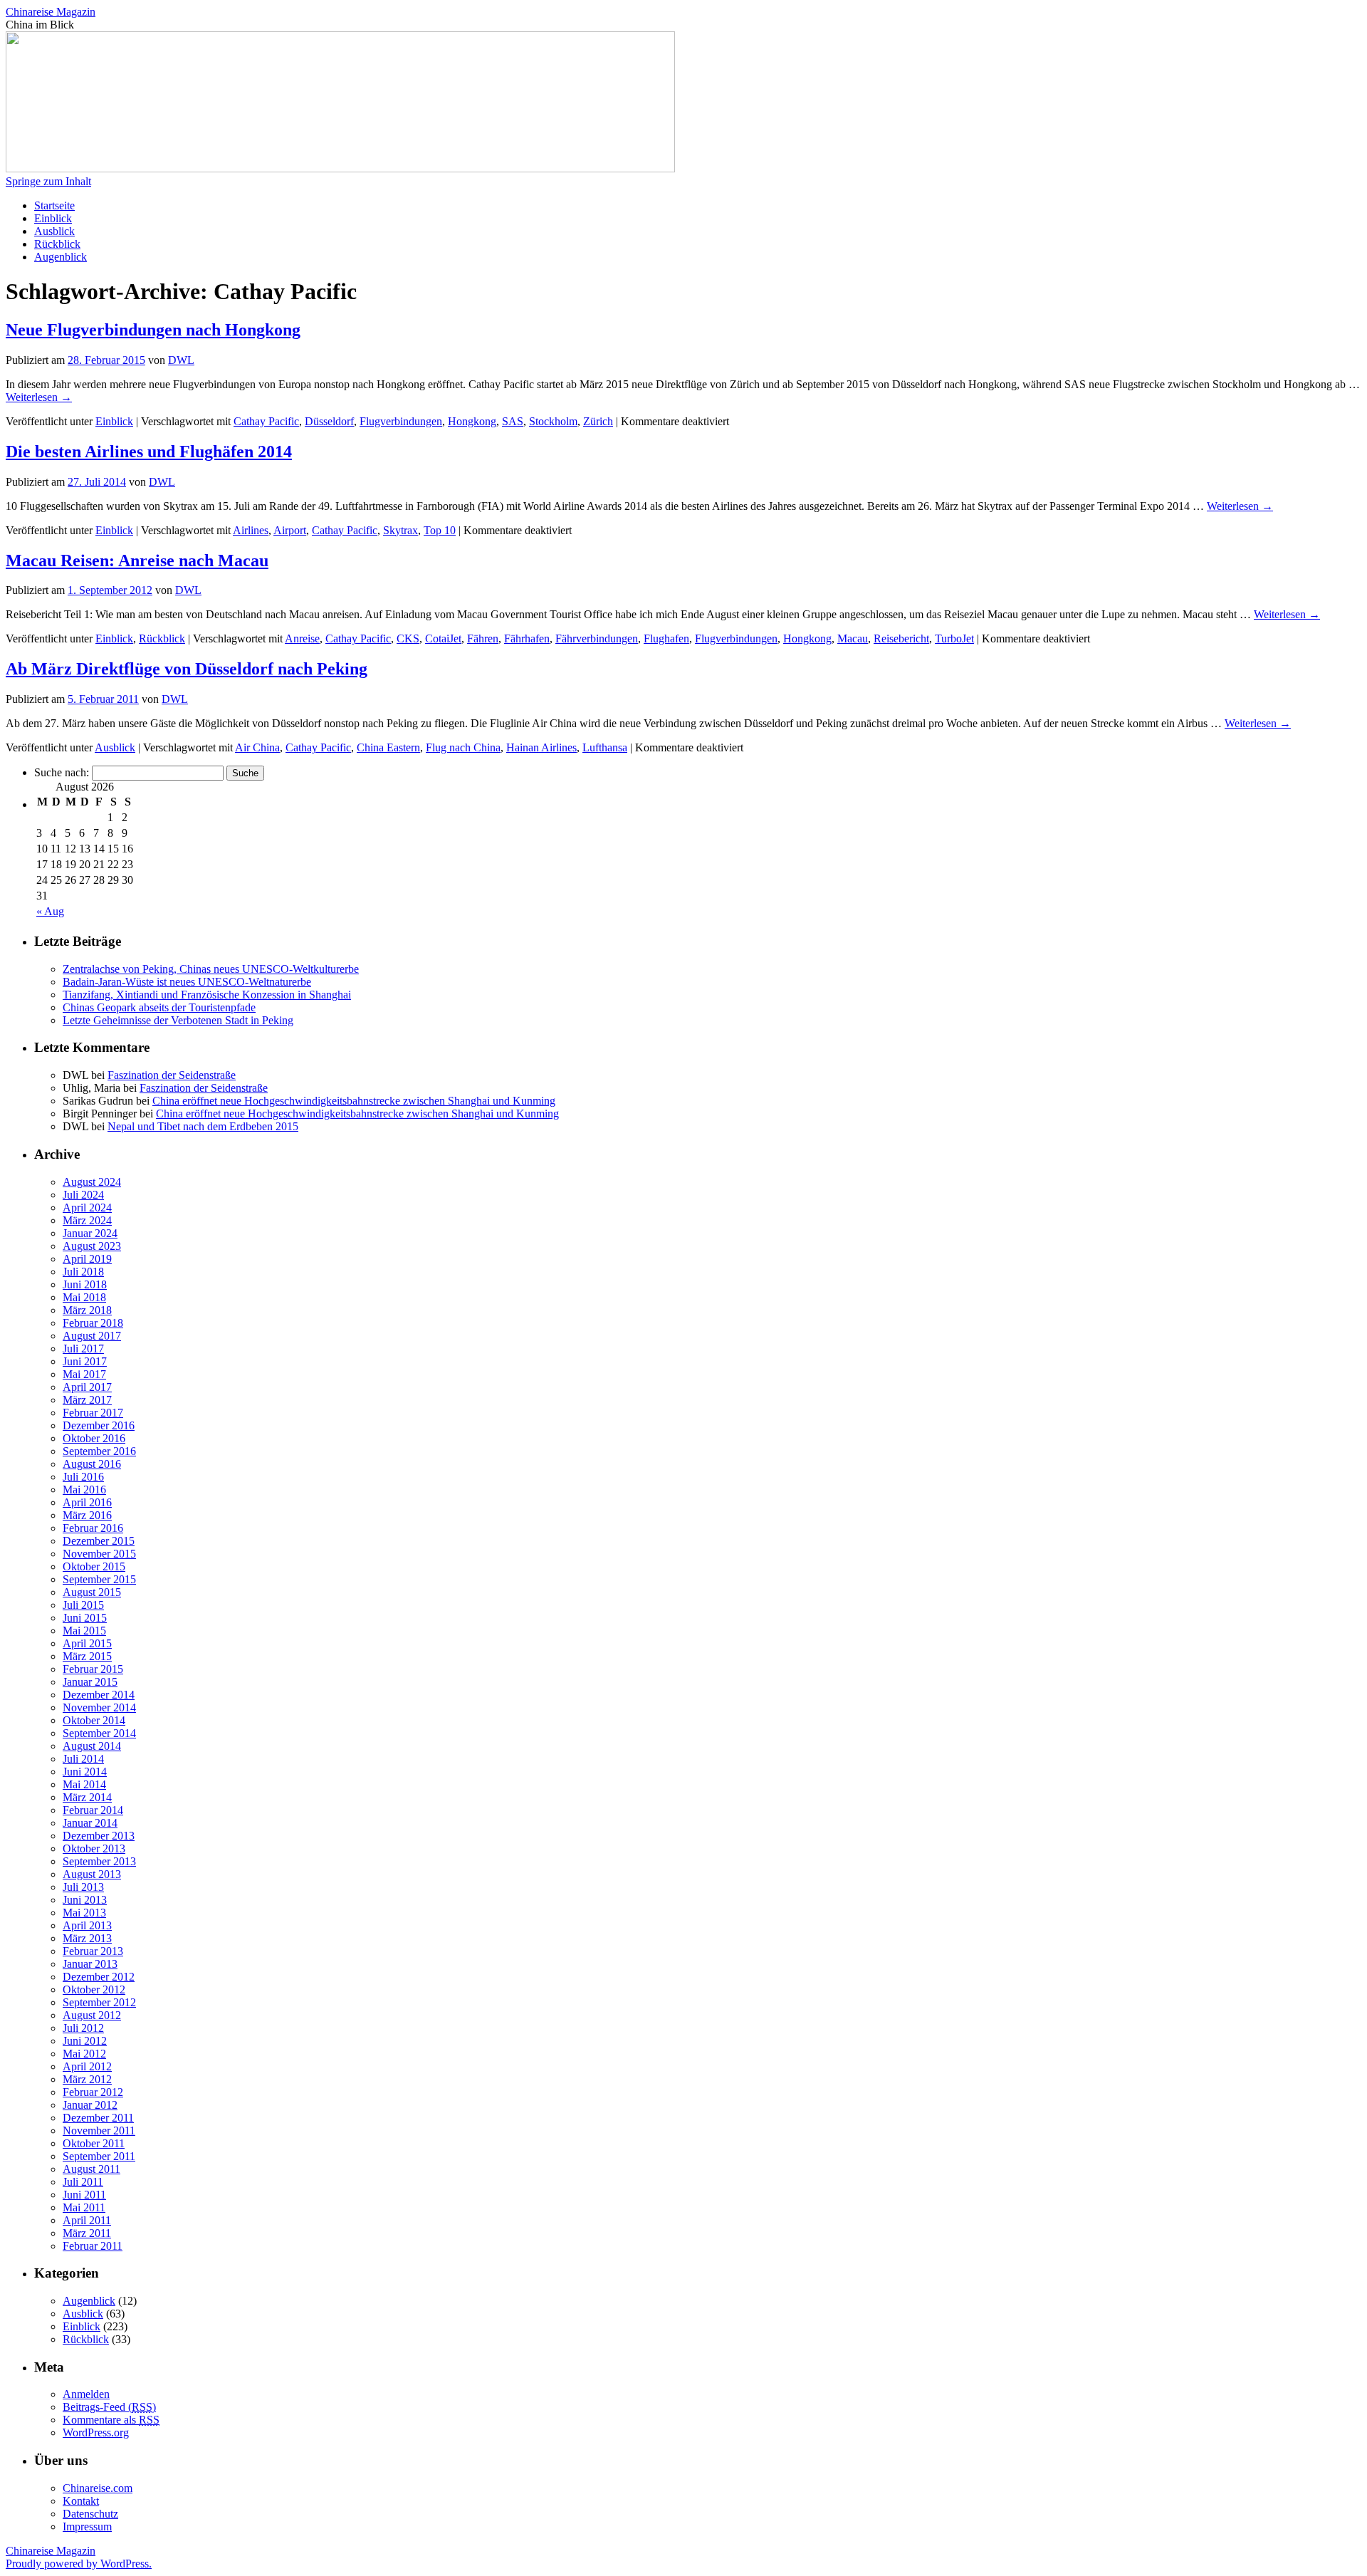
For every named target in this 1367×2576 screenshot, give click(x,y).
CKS (408, 638)
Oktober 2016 (94, 1438)
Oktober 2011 (94, 2143)
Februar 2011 (93, 2246)
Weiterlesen (39, 397)
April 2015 (87, 1643)
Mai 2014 (84, 1784)
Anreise (302, 638)
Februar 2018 (93, 1323)
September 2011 (99, 2156)
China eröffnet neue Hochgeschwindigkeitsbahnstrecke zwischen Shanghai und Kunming (354, 1101)
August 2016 (92, 1464)
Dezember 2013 (99, 1836)
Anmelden (86, 2394)
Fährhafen (527, 638)
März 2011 (87, 2233)
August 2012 (92, 2015)
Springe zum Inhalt (48, 181)
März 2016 (87, 1515)
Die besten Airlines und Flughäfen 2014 (149, 452)
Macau (853, 638)
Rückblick (57, 244)
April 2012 (87, 2066)
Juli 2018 (83, 1272)
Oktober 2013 (94, 1848)
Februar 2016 (93, 1528)
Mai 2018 (84, 1297)
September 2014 (99, 1733)
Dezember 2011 (98, 2118)
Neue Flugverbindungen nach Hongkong (153, 330)
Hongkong (472, 421)
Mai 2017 (84, 1374)
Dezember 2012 (99, 1977)
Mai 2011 (84, 2207)
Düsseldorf (329, 421)
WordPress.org (96, 2432)
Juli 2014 (83, 1759)
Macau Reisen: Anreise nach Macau (137, 560)
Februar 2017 (93, 1413)
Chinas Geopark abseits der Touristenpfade (159, 1007)
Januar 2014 (90, 1823)
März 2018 (87, 1310)
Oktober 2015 (94, 1566)
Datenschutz (90, 2514)
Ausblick (54, 231)
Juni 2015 (85, 1618)
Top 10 (440, 530)
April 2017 (87, 1387)
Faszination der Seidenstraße (172, 1075)
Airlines (251, 530)
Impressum (87, 2527)
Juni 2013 (85, 1900)
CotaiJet (443, 638)
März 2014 (87, 1797)
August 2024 (92, 1182)
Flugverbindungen (401, 421)
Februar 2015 (93, 1669)
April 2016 (87, 1502)
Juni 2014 (85, 1772)
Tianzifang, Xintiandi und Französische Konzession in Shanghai (207, 995)
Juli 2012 (83, 2028)
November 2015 (99, 1554)
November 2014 (99, 1707)
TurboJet (954, 638)
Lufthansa (605, 747)
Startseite (54, 205)
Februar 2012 (93, 2092)
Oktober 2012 (94, 1990)
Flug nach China (463, 747)
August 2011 (91, 2169)
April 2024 (87, 1208)
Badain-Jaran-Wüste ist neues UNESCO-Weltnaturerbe (187, 982)
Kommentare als (111, 2420)
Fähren (483, 638)
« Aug (50, 911)
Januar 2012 (90, 2105)
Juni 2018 (85, 1284)
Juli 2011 (83, 2182)
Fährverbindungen (597, 638)
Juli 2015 (83, 1605)
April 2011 (87, 2220)
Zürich (598, 421)
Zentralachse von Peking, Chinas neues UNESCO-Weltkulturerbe (211, 969)
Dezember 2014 (99, 1695)
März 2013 (87, 1938)
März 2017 (87, 1400)
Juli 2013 (83, 1887)
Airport (290, 530)
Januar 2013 (90, 1964)
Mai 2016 (84, 1490)
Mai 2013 (84, 1913)
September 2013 (99, 1861)
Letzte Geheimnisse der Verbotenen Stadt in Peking (178, 1020)
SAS (513, 421)
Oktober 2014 (94, 1720)
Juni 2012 (85, 2041)
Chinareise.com (98, 2488)
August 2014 (92, 1746)
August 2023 (92, 1246)
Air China (257, 747)
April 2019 (87, 1259)
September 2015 (99, 1579)
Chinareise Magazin (51, 12)
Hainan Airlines (541, 747)
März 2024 (87, 1220)
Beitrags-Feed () (109, 2407)
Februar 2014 (93, 1810)
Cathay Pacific (266, 421)
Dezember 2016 (99, 1425)
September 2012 (99, 2002)
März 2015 (87, 1656)
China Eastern (388, 747)
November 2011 (99, 2131)
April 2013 (87, 1925)
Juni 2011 (84, 2195)
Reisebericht (901, 638)
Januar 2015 (90, 1682)
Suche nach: (62, 772)
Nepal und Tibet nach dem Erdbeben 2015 (203, 1126)
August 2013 (92, 1874)
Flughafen (666, 638)
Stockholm (553, 421)
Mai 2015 (84, 1631)
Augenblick (61, 257)
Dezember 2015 (99, 1541)
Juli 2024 (83, 1195)
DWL (181, 360)
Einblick (53, 218)
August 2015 (92, 1592)
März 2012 (87, 2079)
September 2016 (99, 1451)
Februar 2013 (93, 1951)
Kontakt (81, 2501)
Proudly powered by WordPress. (79, 2564)
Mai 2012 (84, 2054)
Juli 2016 (83, 1477)
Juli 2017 (83, 1349)
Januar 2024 (90, 1233)
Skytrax (400, 530)
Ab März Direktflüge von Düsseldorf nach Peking (187, 669)
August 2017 (92, 1336)
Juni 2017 (85, 1361)
